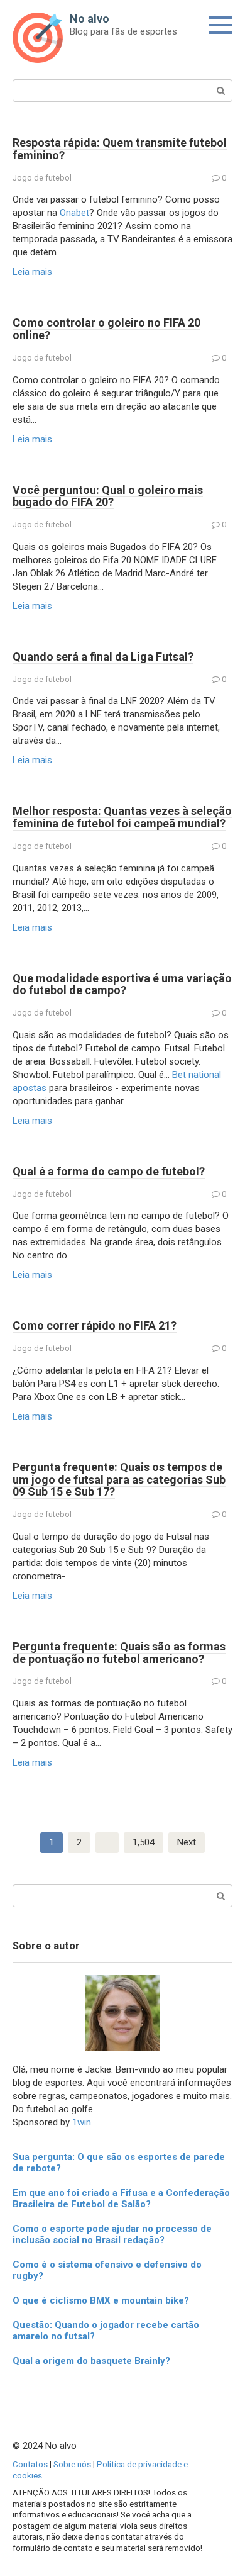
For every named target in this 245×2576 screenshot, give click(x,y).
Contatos (30, 2464)
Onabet (74, 213)
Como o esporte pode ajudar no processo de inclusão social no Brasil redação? (112, 2234)
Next (187, 1842)
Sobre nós (72, 2464)
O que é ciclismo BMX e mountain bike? (101, 2300)
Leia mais (32, 272)
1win (82, 2122)
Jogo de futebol (42, 178)
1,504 (144, 1842)
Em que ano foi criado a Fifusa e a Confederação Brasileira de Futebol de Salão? (121, 2198)
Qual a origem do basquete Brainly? (91, 2361)
